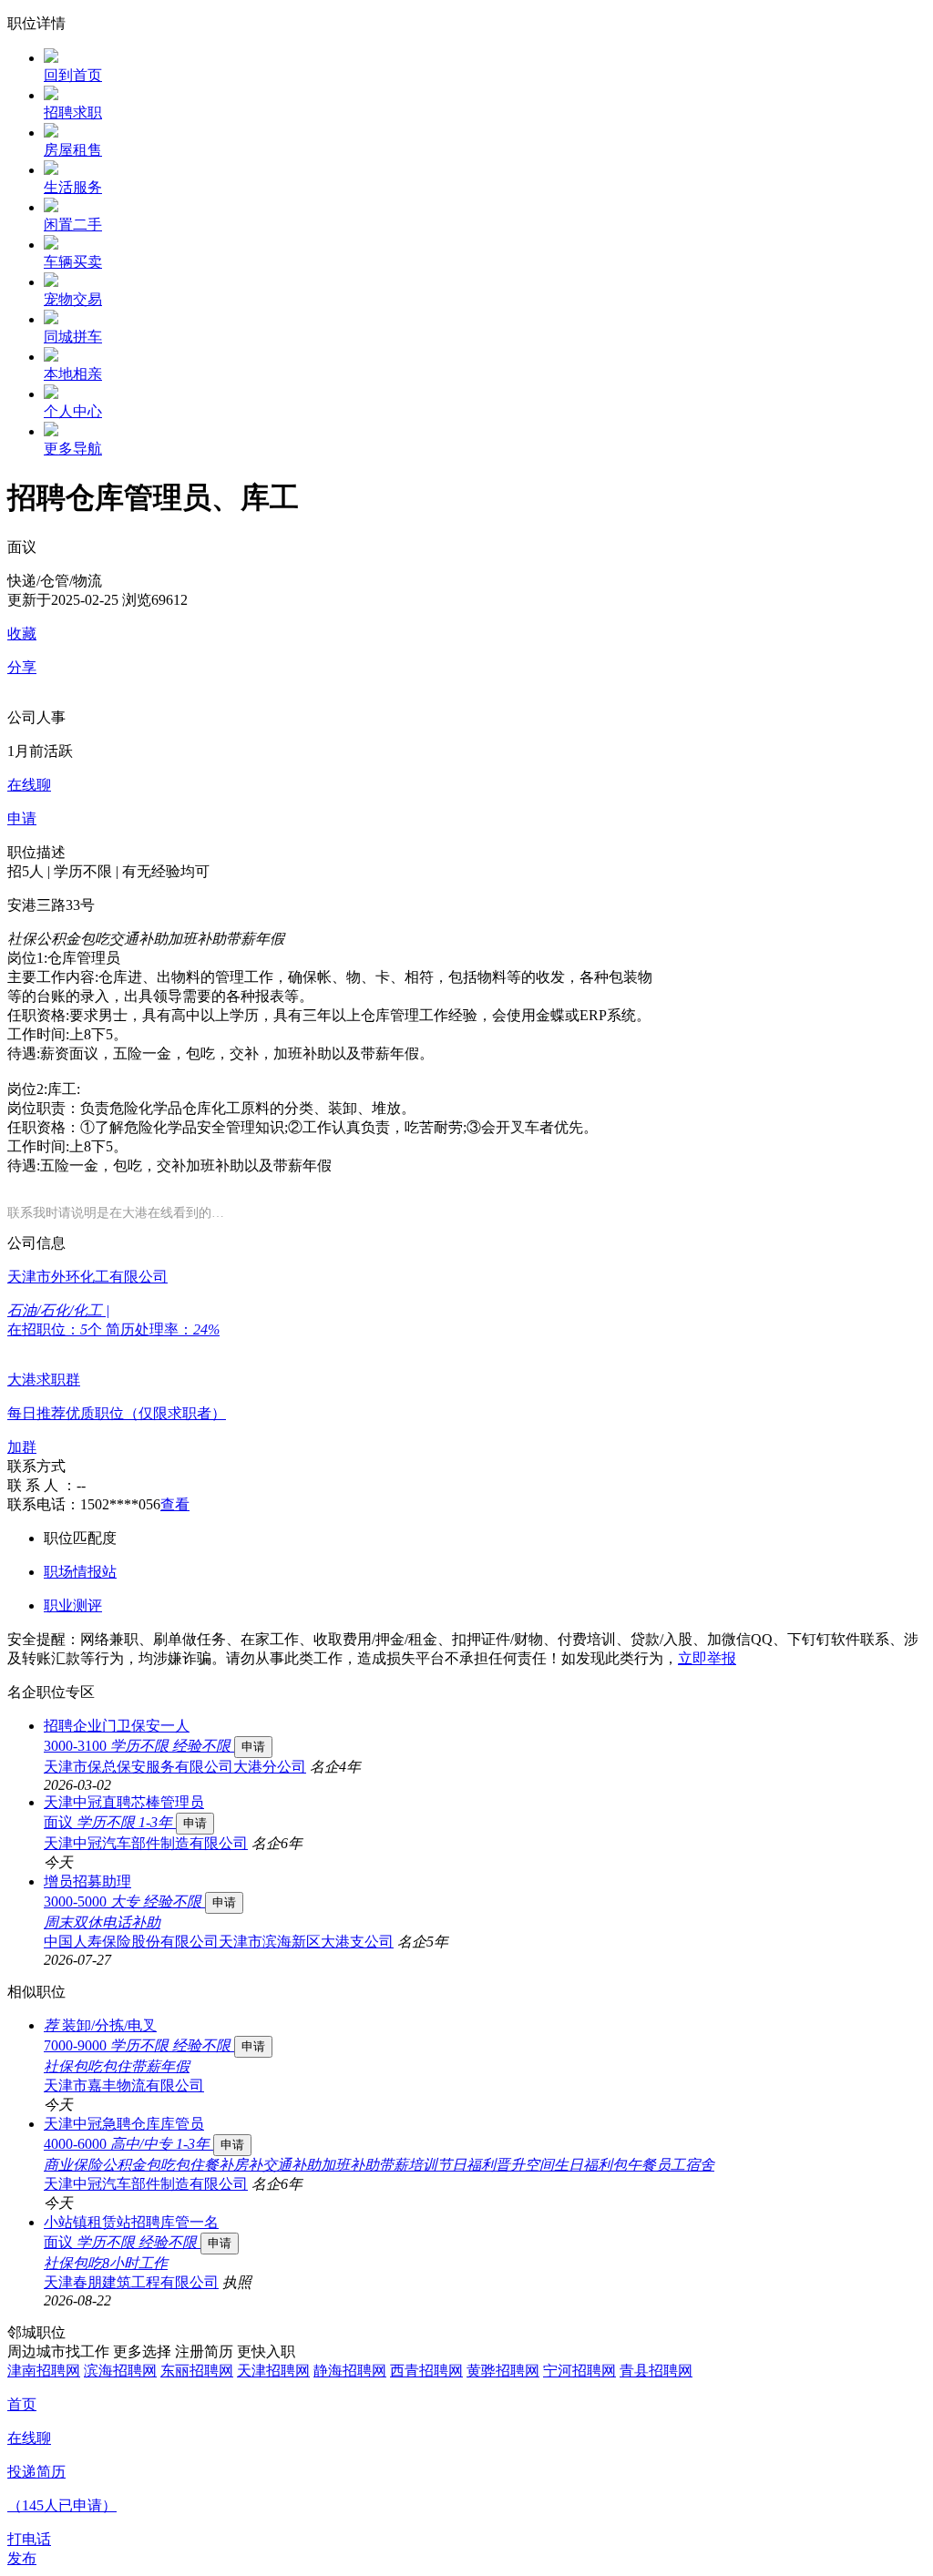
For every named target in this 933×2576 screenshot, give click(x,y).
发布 (22, 2558)
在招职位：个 (56, 1329)
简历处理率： (163, 1329)
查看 (175, 1504)
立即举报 (707, 1658)
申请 (253, 1747)
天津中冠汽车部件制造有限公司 (146, 1843)
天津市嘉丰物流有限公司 (124, 2085)
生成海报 (901, 2435)
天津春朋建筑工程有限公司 (131, 2282)
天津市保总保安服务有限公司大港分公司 (175, 1767)
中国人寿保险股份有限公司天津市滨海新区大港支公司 (219, 1942)
